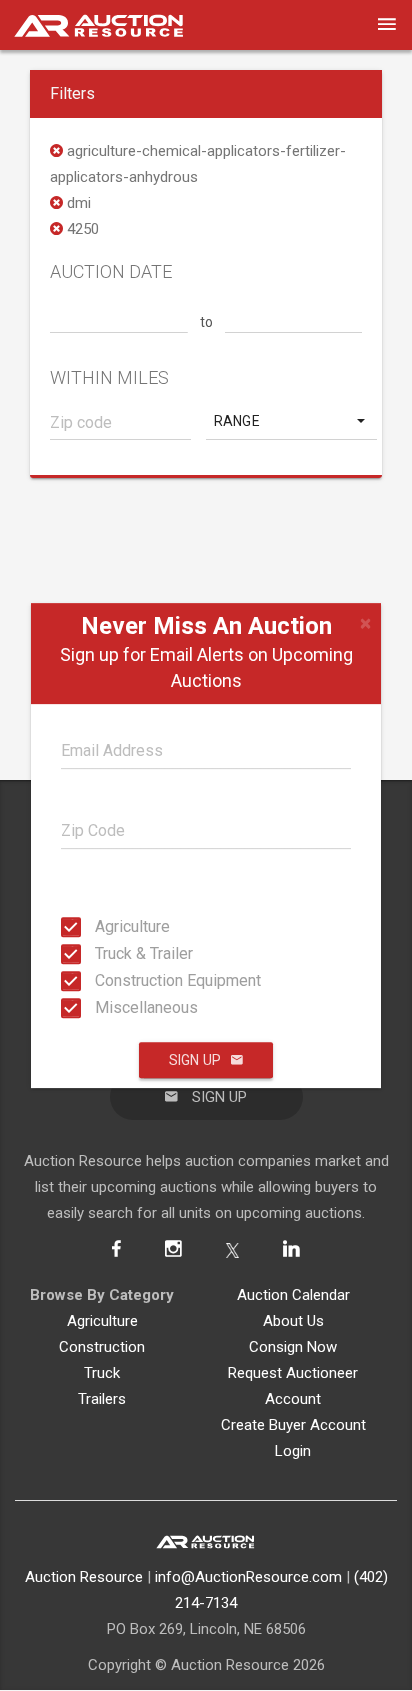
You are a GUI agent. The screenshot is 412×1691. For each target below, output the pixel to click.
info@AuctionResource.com (248, 1577)
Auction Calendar (293, 1295)
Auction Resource (84, 1577)
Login (293, 1451)
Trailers (102, 1399)
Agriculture (101, 926)
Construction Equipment (101, 980)
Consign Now (293, 1347)
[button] (291, 421)
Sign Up (195, 1060)
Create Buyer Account (293, 1425)
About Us (293, 1321)
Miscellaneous (101, 1007)
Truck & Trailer (101, 953)
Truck (102, 1373)
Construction (102, 1347)
